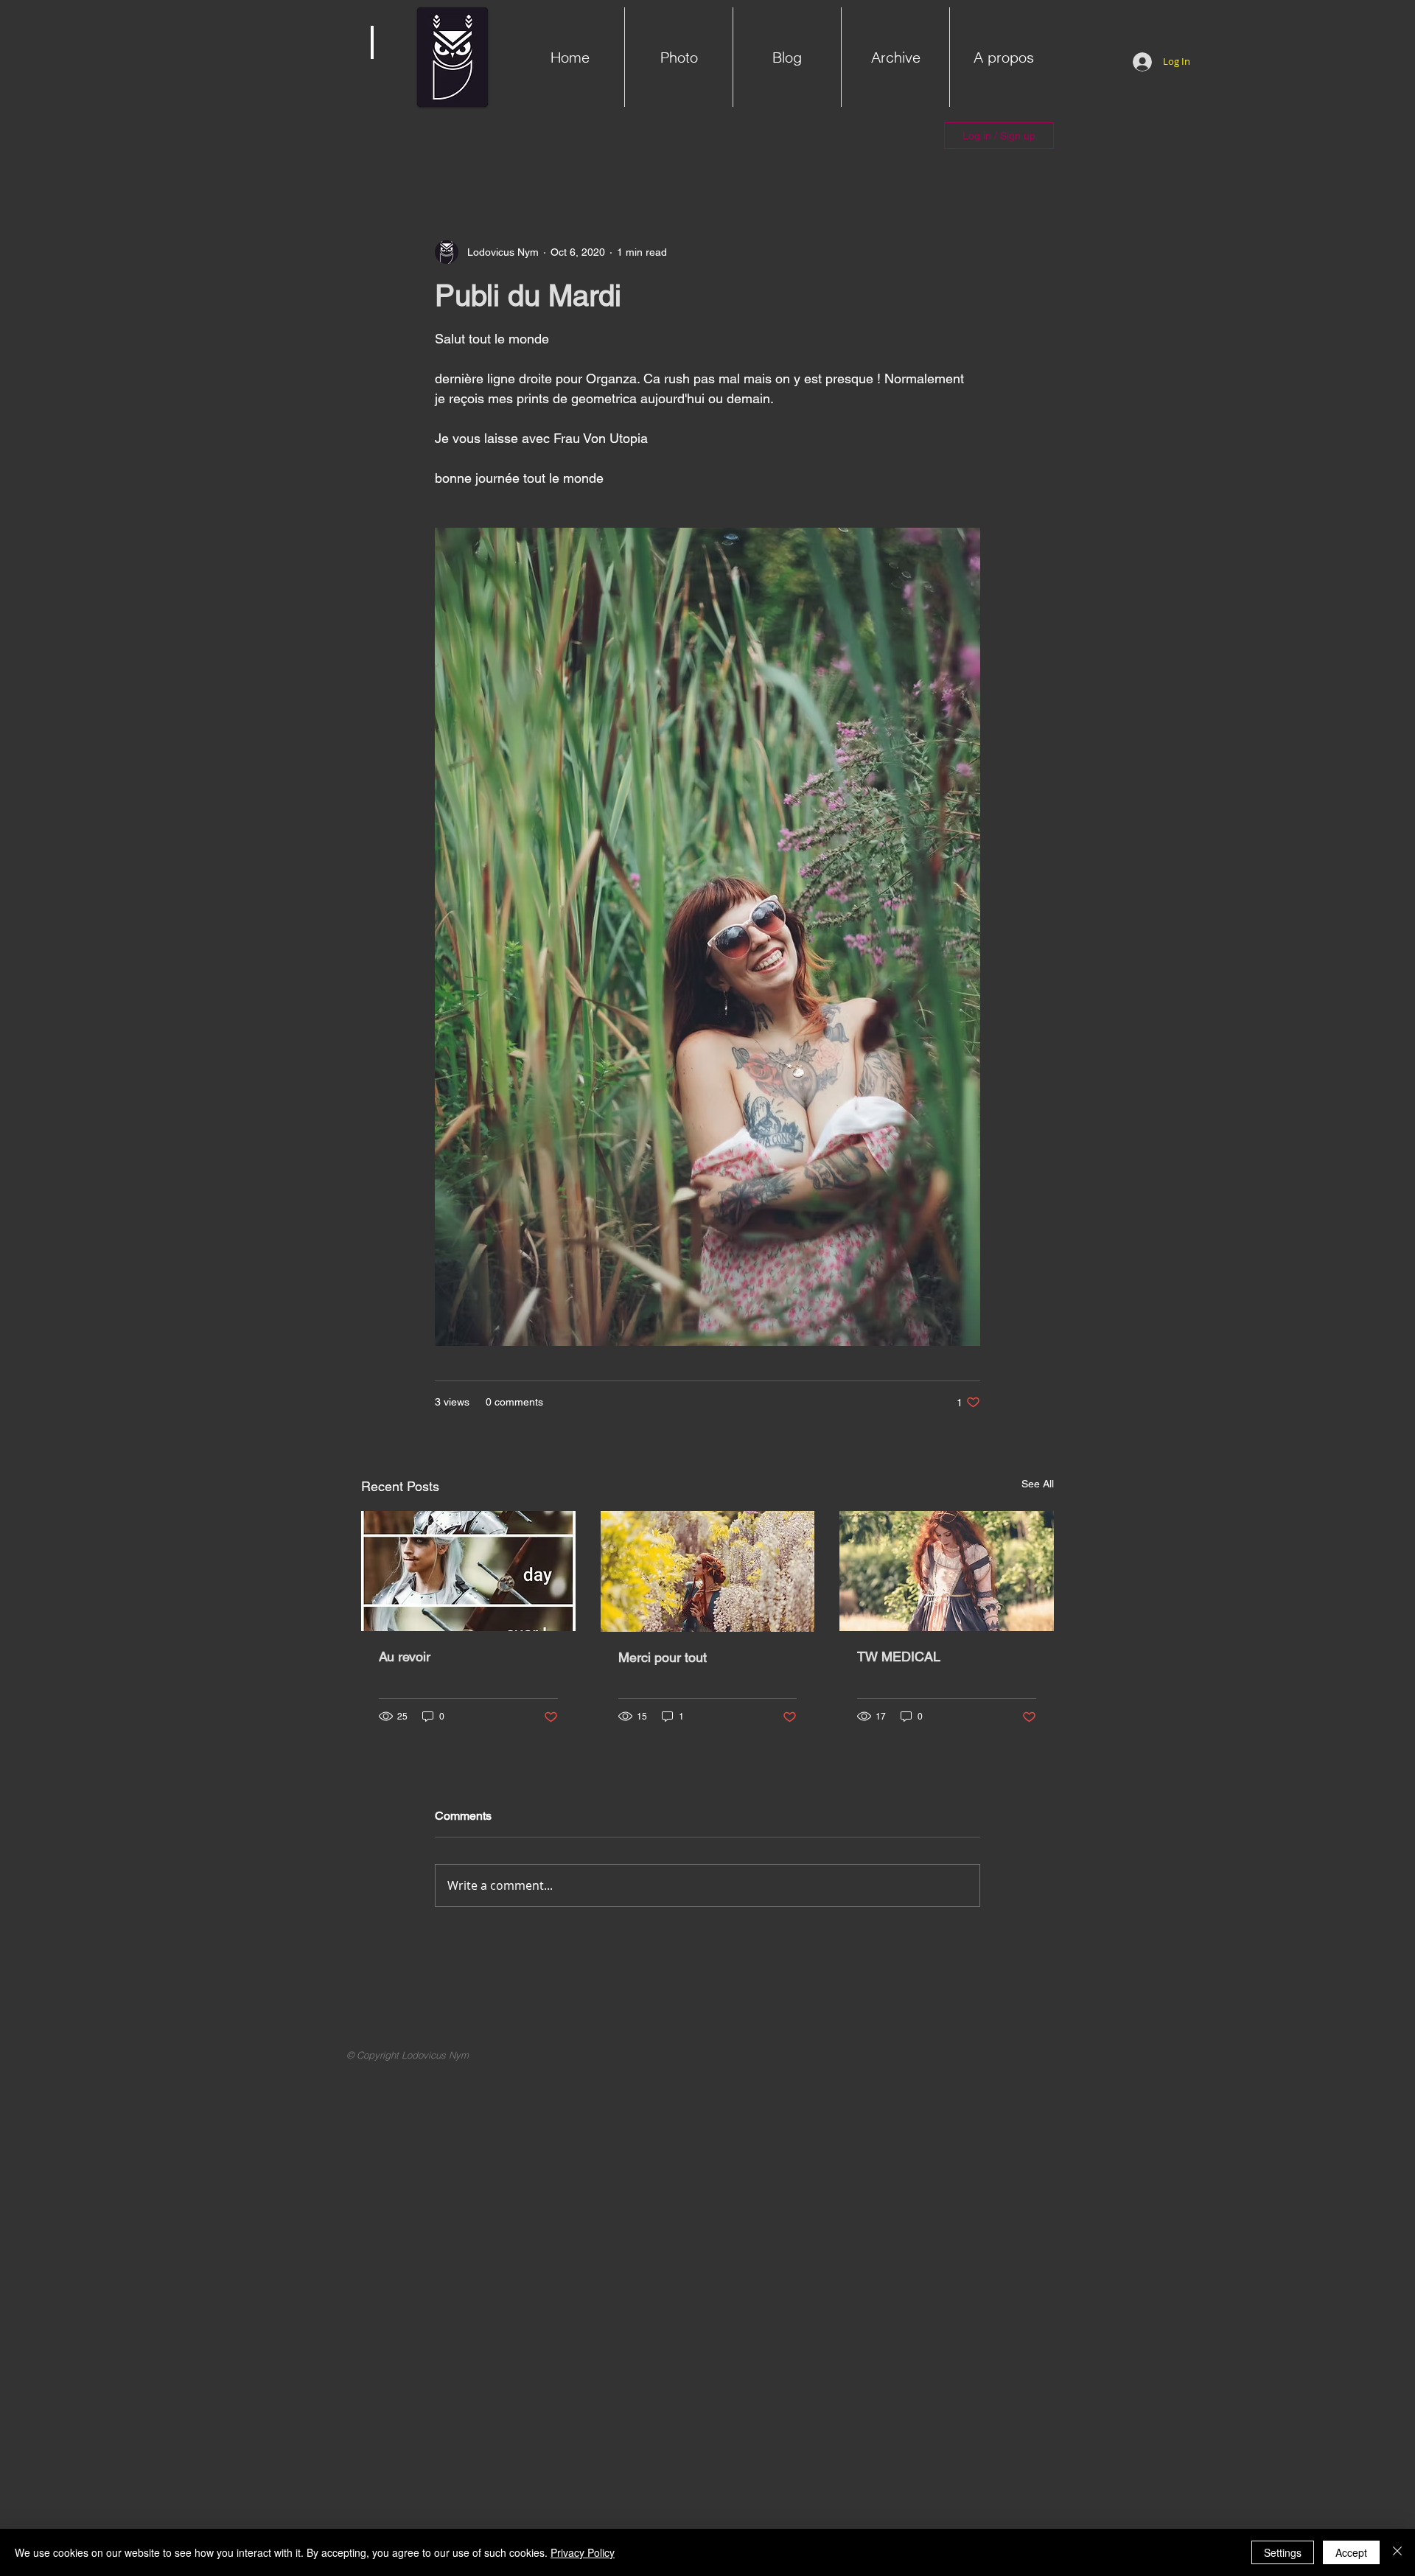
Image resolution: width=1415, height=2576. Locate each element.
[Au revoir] (468, 1571)
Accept (1351, 2552)
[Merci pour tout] (708, 1571)
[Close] (1397, 2552)
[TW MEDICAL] (947, 1571)
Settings (1283, 2552)
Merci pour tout (663, 1657)
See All (1038, 1484)
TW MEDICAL (899, 1657)
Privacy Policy (583, 2552)
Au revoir (405, 1657)
